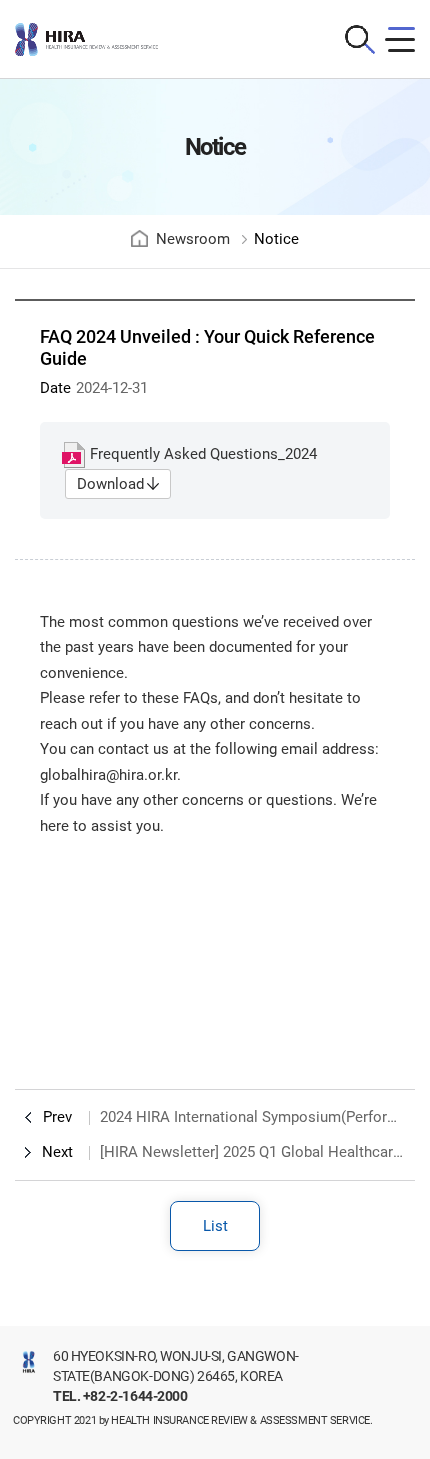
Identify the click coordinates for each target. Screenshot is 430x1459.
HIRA (105, 39)
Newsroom (193, 239)
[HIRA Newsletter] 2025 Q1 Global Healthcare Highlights (252, 1152)
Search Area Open (360, 39)
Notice (276, 239)
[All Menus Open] (400, 39)
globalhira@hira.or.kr (108, 775)
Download (110, 484)
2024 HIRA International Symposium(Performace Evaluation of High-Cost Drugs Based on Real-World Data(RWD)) (252, 1117)
